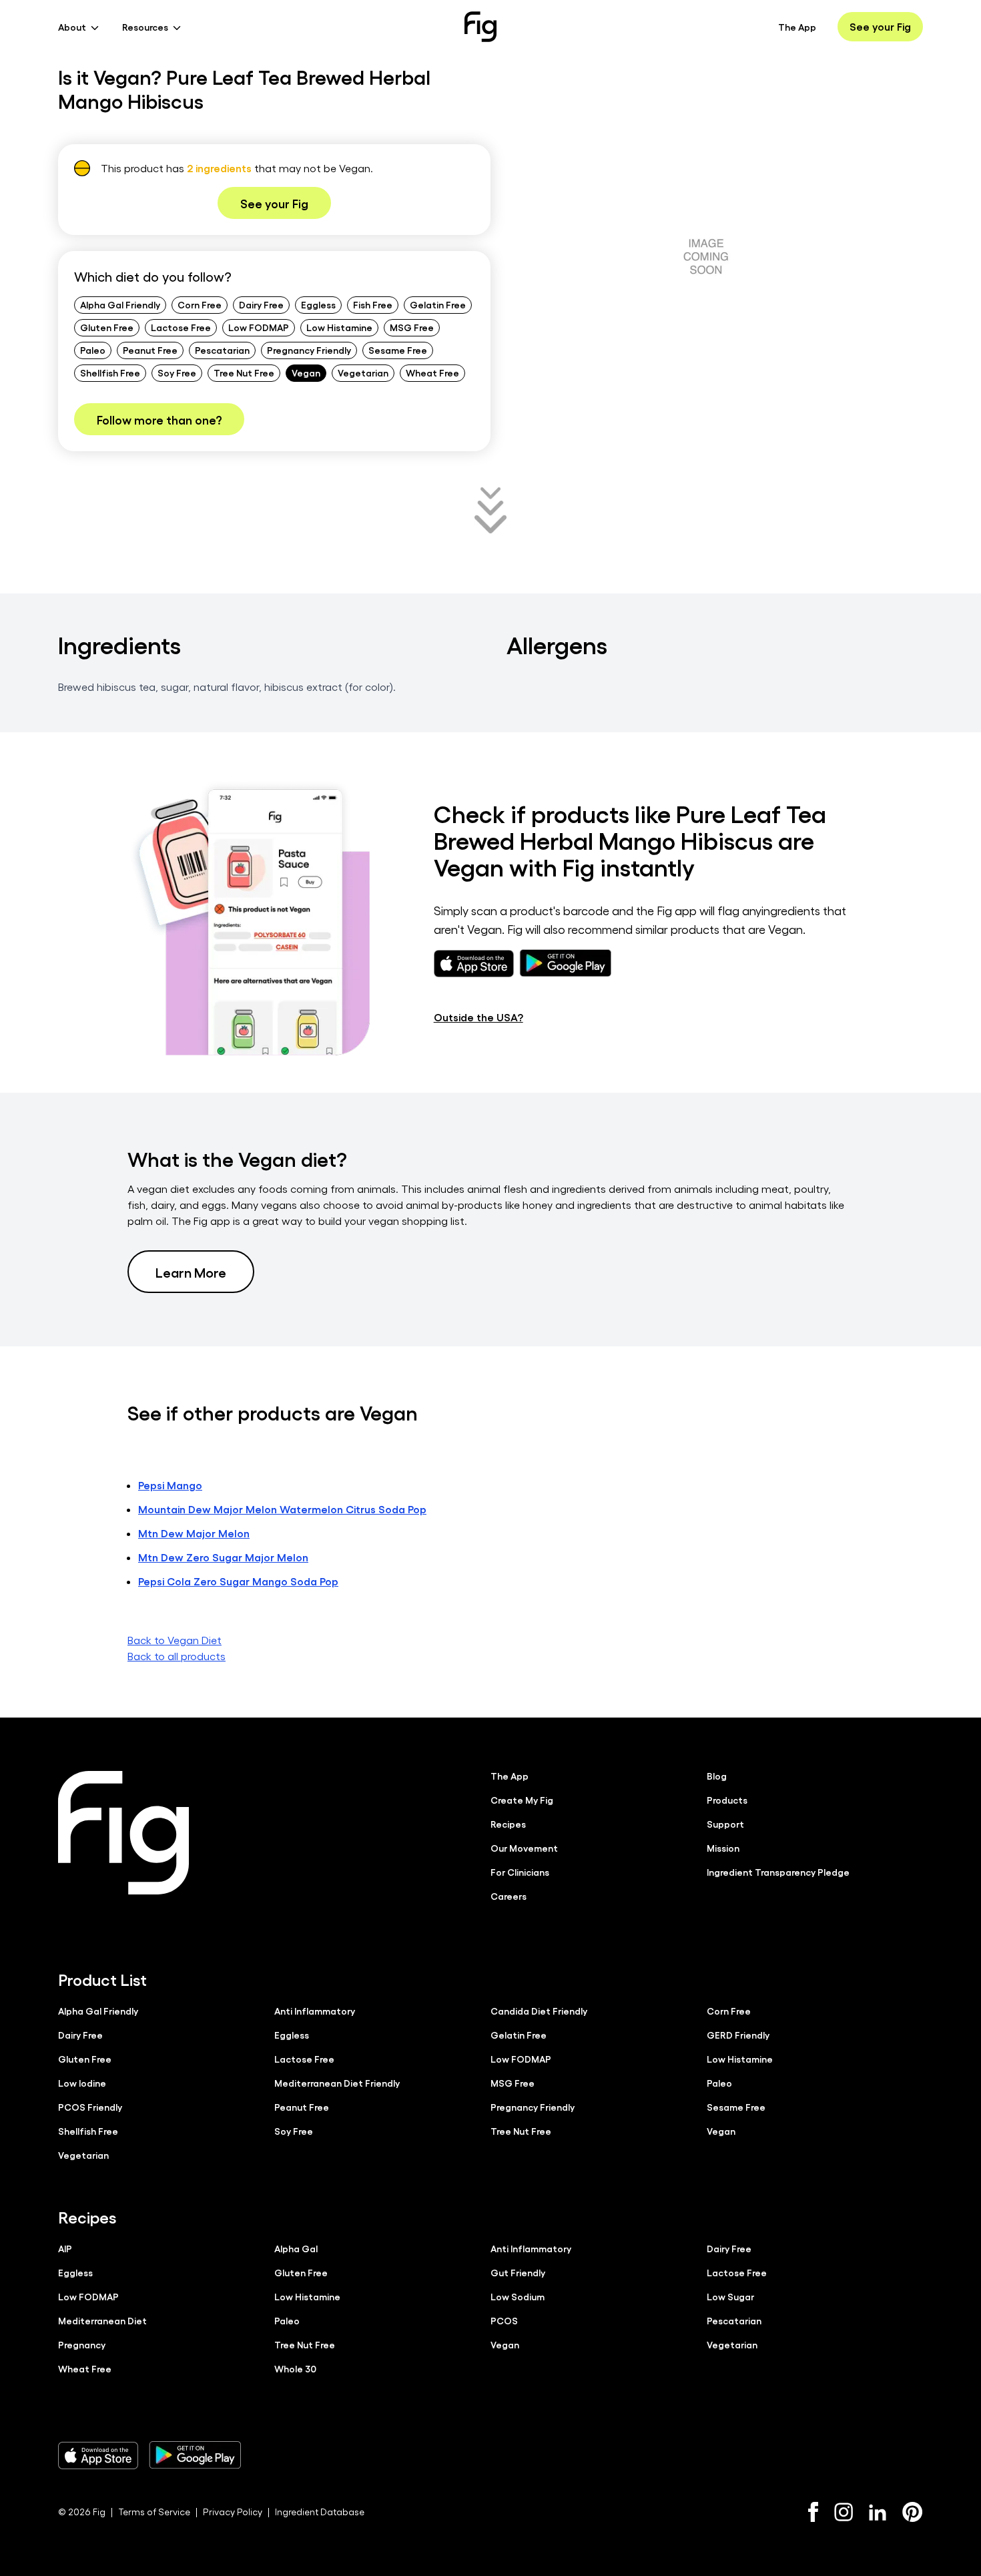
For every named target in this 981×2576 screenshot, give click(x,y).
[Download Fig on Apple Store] (98, 2455)
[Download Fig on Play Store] (195, 2455)
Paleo (93, 350)
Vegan (306, 372)
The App (797, 27)
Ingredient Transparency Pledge (778, 1872)
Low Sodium (518, 2296)
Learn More (191, 1272)
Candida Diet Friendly (539, 2011)
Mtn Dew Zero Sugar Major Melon (223, 1557)
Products (727, 1800)
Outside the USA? (478, 1017)
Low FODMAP (259, 327)
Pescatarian (222, 350)
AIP (65, 2248)
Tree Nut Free (244, 372)
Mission (723, 1848)
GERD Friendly (738, 2035)
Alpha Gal (296, 2248)
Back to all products (177, 1656)
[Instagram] (844, 2512)
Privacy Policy (233, 2512)
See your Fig (880, 26)
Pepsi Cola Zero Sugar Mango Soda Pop (238, 1581)
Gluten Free (107, 327)
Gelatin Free (438, 304)
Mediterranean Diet (102, 2320)
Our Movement (524, 1848)
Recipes (508, 1824)
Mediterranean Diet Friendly (337, 2083)
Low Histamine (339, 327)
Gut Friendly (518, 2272)
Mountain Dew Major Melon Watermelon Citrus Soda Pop (282, 1509)
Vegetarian (363, 372)
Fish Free (373, 304)
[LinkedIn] (878, 2512)
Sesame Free (398, 350)
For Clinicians (520, 1872)
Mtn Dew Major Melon (194, 1533)
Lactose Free (181, 327)
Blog (717, 1776)
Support (725, 1824)
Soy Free (177, 372)
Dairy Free (261, 304)
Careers (509, 1896)
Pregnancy (82, 2344)
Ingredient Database (320, 2512)
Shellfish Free (110, 372)
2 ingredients (219, 168)
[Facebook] (813, 2512)
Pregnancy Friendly (309, 350)
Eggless (318, 304)
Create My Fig (522, 1800)
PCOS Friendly (90, 2107)
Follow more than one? (159, 419)
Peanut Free (150, 350)
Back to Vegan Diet (175, 1640)
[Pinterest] (913, 2512)
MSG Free (412, 327)
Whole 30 (295, 2368)
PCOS (504, 2320)
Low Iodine (82, 2083)
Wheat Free (432, 372)
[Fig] (480, 27)
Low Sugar (730, 2296)
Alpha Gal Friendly (120, 304)
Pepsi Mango (170, 1485)
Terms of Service (154, 2512)
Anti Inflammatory (315, 2011)
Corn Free (200, 304)
